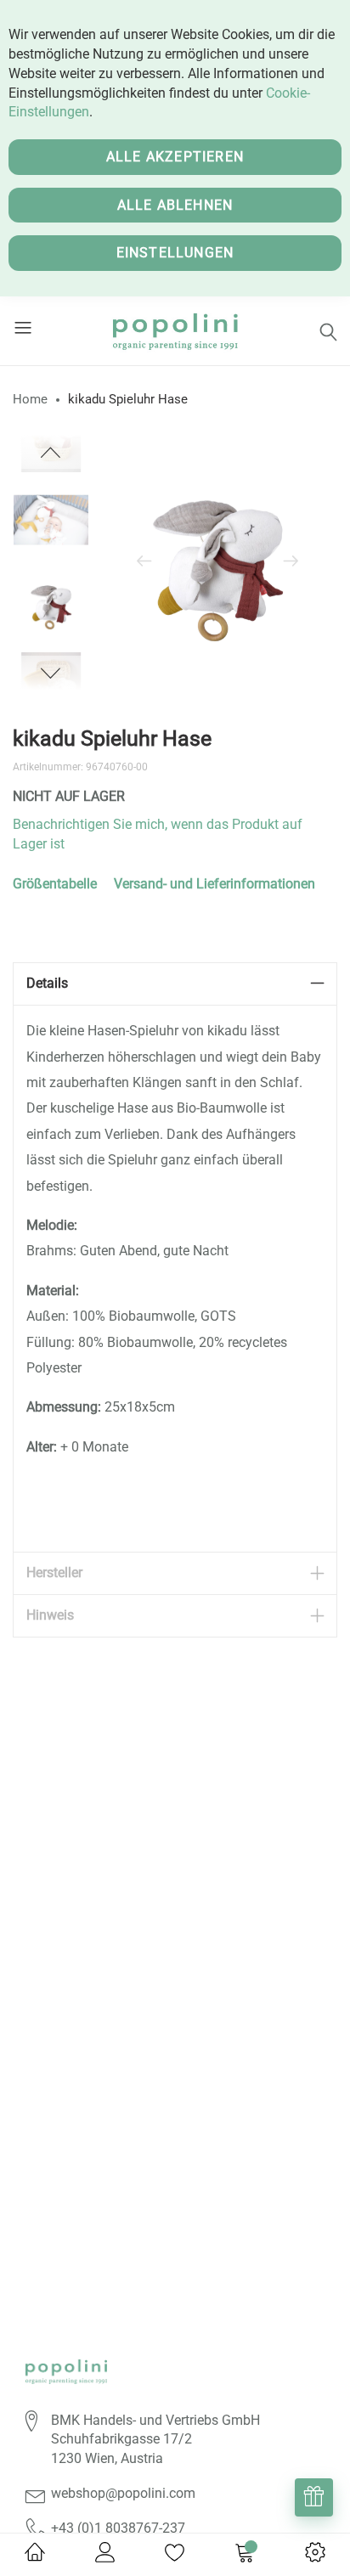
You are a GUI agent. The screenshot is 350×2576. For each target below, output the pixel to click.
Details (47, 983)
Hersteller (54, 1573)
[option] (51, 605)
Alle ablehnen (175, 205)
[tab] (175, 984)
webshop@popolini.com (123, 2493)
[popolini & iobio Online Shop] (175, 331)
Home (30, 399)
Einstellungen (175, 253)
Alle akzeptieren (175, 157)
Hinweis (50, 1615)
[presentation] (144, 562)
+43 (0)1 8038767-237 (118, 2528)
